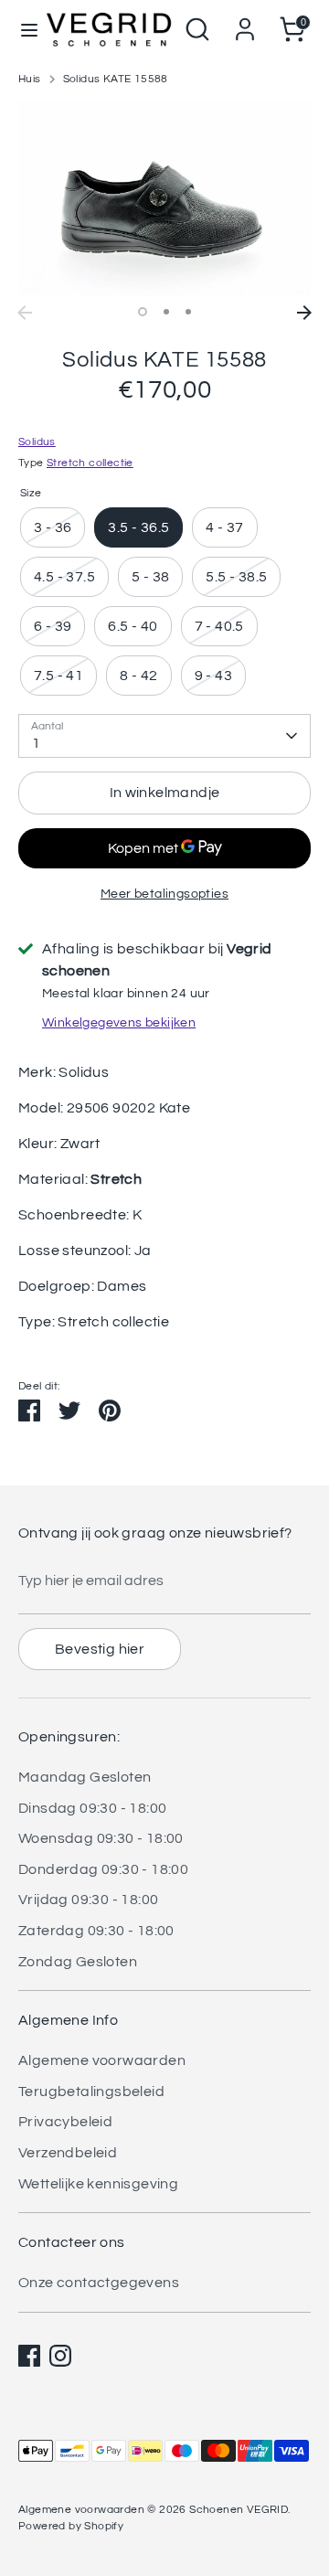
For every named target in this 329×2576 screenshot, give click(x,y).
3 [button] (188, 312)
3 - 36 (53, 527)
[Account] (245, 22)
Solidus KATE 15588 (116, 79)
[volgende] (304, 313)
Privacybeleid (65, 2122)
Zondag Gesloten (78, 1962)
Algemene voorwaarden (102, 2060)
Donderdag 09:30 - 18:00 (103, 1869)
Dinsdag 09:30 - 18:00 (92, 1808)
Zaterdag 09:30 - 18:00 (96, 1931)
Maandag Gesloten (85, 1777)
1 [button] (143, 312)
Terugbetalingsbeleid (91, 2092)
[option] (164, 199)
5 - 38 (150, 577)
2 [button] (166, 312)
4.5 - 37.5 (64, 577)
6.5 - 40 (133, 626)
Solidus (37, 442)
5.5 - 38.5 (236, 577)
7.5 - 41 (58, 676)
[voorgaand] (25, 313)
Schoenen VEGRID (239, 2510)
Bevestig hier (100, 1649)
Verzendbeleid (68, 2153)
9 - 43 (213, 676)
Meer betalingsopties (164, 894)
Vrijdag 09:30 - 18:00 (88, 1900)
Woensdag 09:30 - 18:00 (101, 1838)
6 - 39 (53, 626)
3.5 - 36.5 (138, 527)
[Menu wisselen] (23, 29)
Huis (30, 79)
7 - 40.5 (219, 626)
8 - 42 (138, 676)
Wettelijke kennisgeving (98, 2184)
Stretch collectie (90, 463)
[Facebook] (29, 2356)
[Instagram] (60, 2356)
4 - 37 (224, 527)
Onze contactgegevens (99, 2283)
